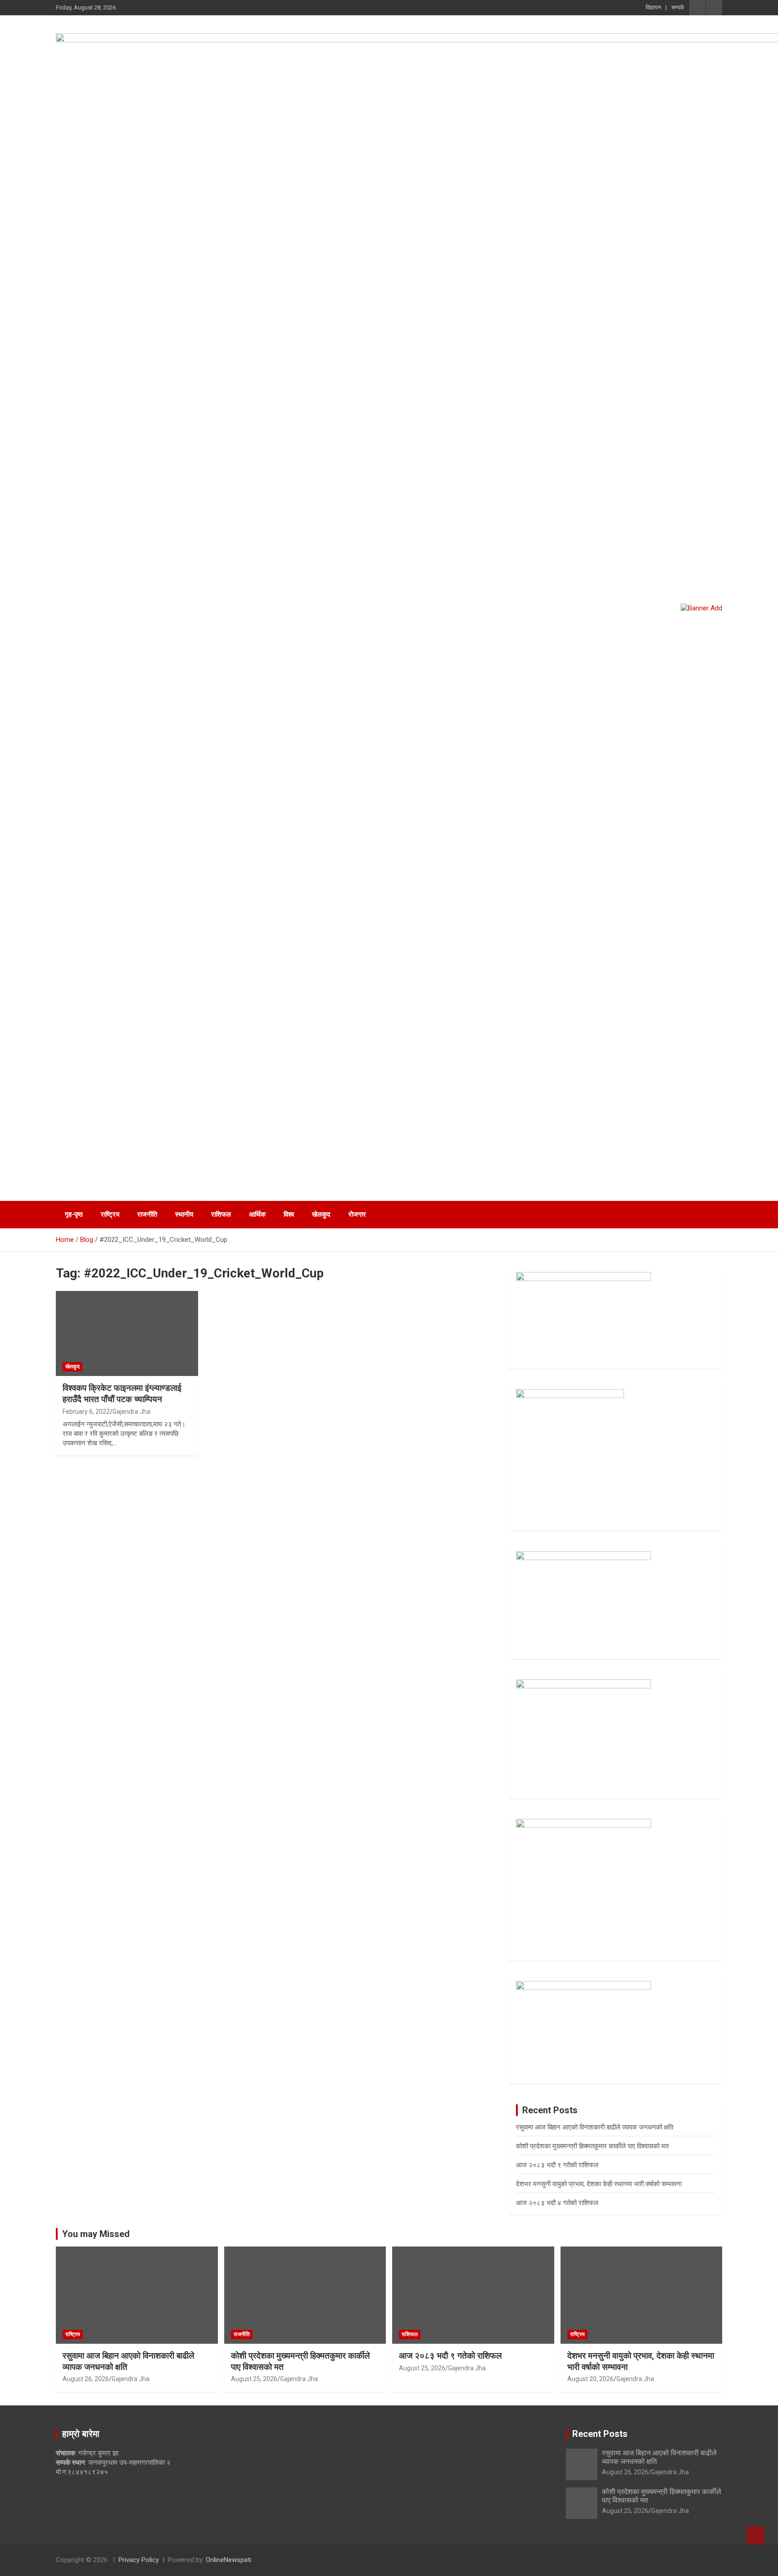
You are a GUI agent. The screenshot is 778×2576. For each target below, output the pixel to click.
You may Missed (96, 2234)
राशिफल (221, 1214)
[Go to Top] (755, 2535)
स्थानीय (184, 1214)
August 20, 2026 (590, 2379)
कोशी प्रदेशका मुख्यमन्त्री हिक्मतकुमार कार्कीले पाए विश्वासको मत (592, 2146)
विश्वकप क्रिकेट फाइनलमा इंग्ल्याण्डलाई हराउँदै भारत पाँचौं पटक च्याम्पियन (122, 1394)
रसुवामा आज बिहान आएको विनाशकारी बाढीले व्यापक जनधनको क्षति (595, 2127)
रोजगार (357, 1214)
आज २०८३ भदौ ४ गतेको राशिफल (557, 2203)
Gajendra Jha (131, 1412)
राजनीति (147, 1214)
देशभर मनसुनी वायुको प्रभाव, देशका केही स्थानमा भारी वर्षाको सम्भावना (599, 2184)
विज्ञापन (653, 7)
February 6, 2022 (86, 1412)
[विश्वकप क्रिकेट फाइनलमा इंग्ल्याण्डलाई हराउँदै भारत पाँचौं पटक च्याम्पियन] (127, 1333)
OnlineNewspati (228, 2560)
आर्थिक (257, 1214)
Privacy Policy (139, 2560)
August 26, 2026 (86, 2379)
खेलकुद (321, 1214)
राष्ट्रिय (110, 1214)
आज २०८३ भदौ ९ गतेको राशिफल (557, 2165)
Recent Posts (600, 2434)
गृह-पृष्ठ (74, 1214)
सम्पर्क (678, 7)
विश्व (289, 1214)
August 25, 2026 (254, 2379)
